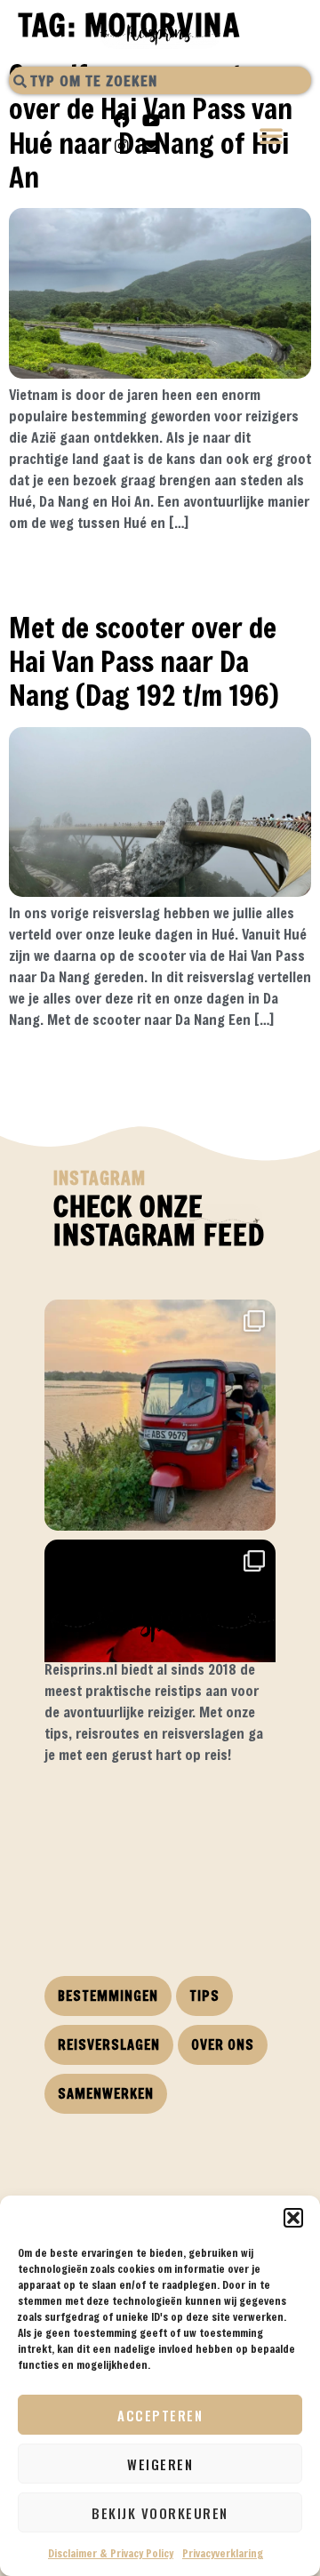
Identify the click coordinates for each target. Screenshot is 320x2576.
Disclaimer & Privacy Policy (111, 2553)
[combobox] (160, 80)
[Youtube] (151, 120)
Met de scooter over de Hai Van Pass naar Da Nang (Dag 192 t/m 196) (144, 661)
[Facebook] (122, 120)
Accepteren (160, 2415)
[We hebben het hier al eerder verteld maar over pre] (160, 1415)
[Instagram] (122, 146)
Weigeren (160, 2464)
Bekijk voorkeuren (160, 2513)
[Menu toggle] (272, 137)
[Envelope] (151, 146)
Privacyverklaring (223, 2553)
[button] (293, 2218)
